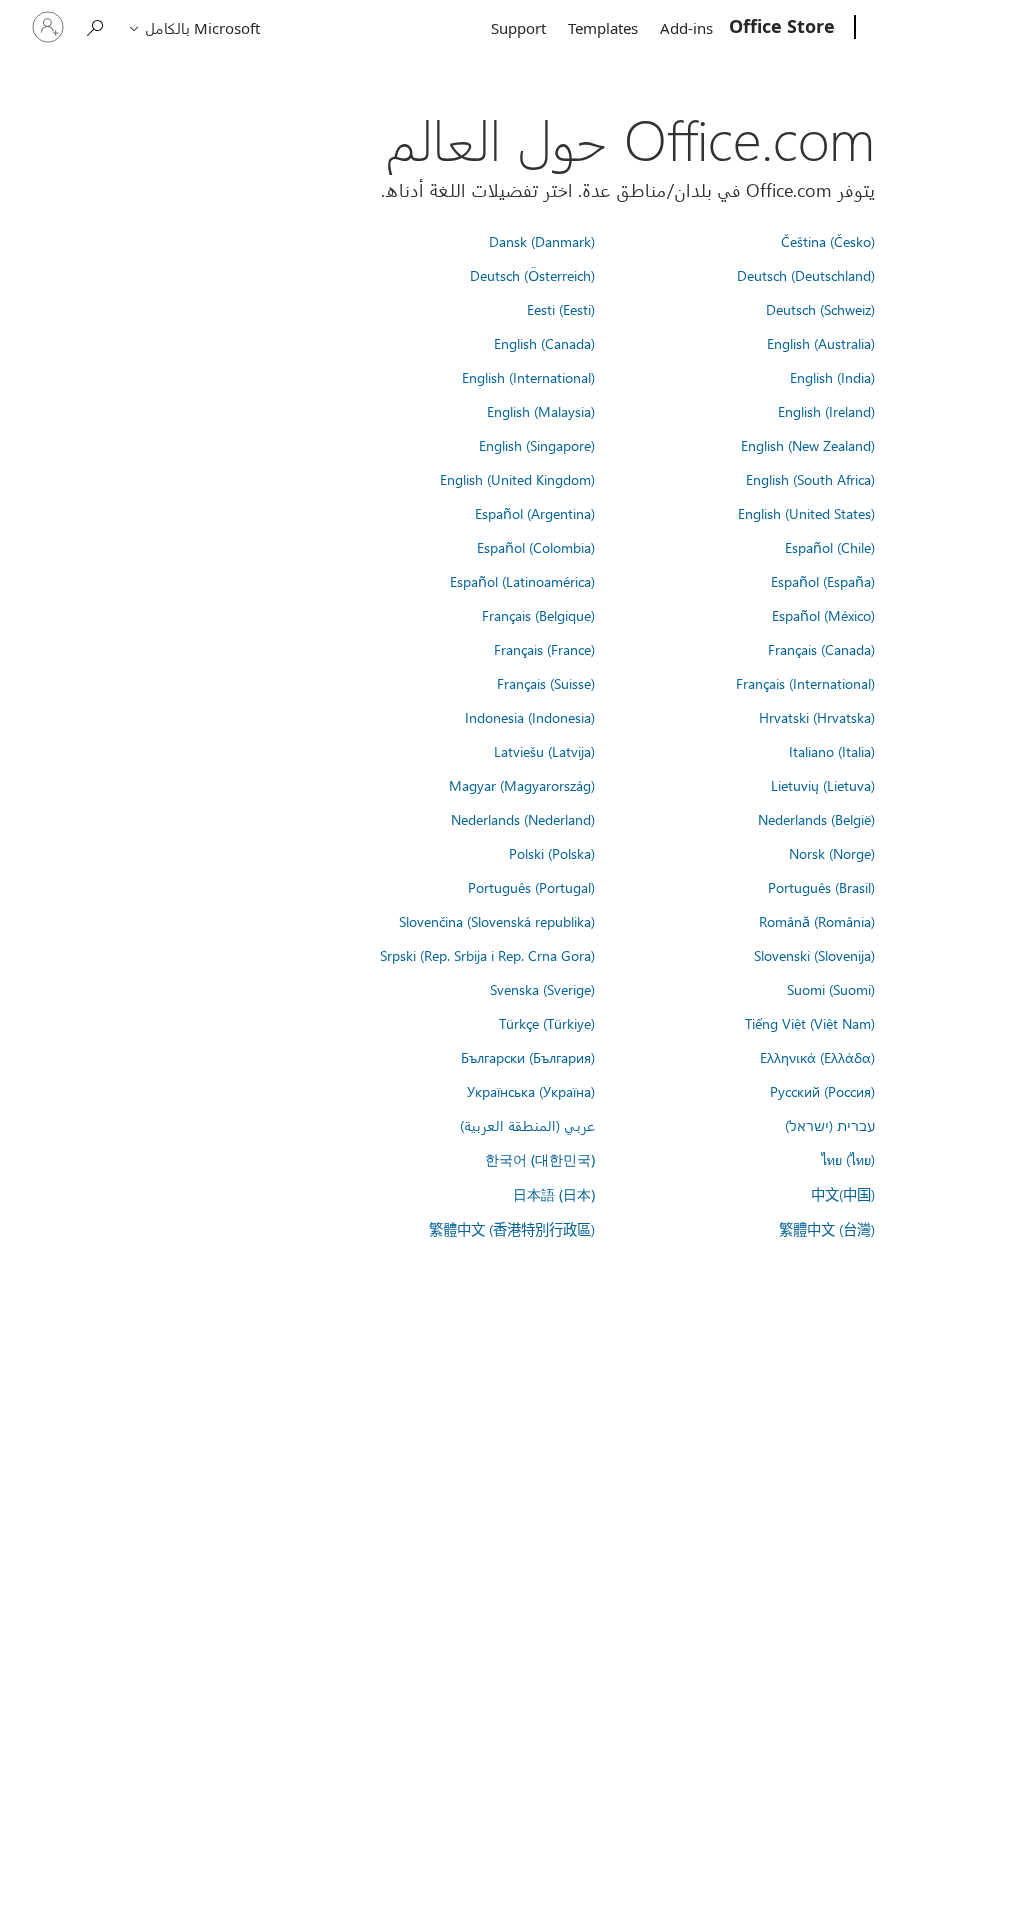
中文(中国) (843, 1194)
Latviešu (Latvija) (544, 751)
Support (518, 28)
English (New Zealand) (808, 445)
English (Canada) (544, 343)
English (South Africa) (810, 479)
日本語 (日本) (554, 1194)
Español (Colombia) (536, 547)
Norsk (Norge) (832, 853)
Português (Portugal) (531, 887)
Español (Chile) (830, 547)
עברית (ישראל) (830, 1125)
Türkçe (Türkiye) (547, 1023)
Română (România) (817, 921)
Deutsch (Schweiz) (820, 309)
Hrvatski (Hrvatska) (817, 717)
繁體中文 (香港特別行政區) (512, 1229)
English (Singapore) (537, 445)
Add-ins (686, 28)
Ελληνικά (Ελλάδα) (817, 1057)
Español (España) (823, 581)
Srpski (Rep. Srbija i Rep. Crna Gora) (487, 955)
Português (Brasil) (821, 887)
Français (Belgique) (538, 615)
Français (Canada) (821, 649)
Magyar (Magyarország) (522, 785)
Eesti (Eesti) (561, 309)
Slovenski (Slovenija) (814, 955)
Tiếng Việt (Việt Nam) (810, 1023)
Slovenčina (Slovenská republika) (497, 921)
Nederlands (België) (816, 819)
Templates (603, 28)
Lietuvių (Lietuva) (823, 785)
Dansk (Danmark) (542, 241)
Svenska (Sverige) (542, 989)
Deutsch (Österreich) (532, 275)
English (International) (528, 377)
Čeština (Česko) (828, 241)
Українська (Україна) (531, 1091)
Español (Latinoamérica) (522, 581)
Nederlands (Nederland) (523, 819)
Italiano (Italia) (832, 751)
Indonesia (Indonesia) (530, 717)
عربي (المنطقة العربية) (527, 1125)
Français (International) (805, 683)
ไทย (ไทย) (848, 1159)
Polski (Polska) (552, 853)
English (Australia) (821, 343)
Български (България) (528, 1057)
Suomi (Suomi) (831, 989)
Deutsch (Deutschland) (806, 275)
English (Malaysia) (541, 411)
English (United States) (806, 513)
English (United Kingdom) (517, 479)
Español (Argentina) (535, 513)
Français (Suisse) (546, 683)
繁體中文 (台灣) (827, 1229)
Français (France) (544, 649)
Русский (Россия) (822, 1091)
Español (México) (823, 615)
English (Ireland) (826, 411)
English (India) (832, 377)
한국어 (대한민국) (540, 1159)
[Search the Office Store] (96, 25)
